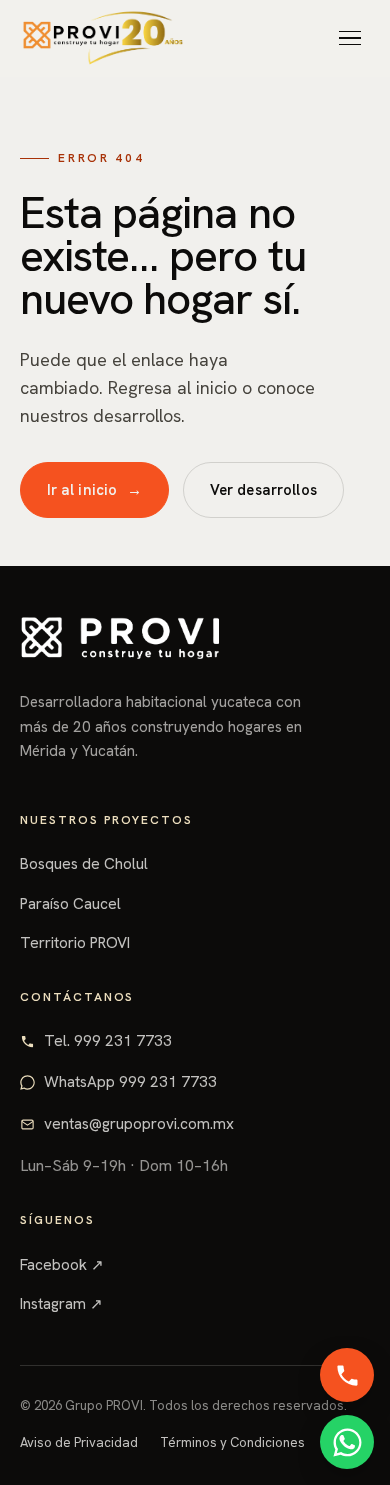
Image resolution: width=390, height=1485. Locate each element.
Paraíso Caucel (70, 904)
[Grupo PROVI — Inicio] (103, 38)
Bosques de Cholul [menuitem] (114, 296)
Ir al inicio (95, 489)
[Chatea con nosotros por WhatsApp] (347, 1442)
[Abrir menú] (350, 38)
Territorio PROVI (75, 943)
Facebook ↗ (62, 1265)
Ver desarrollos (263, 489)
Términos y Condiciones (232, 1442)
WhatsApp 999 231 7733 (130, 1082)
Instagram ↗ (61, 1304)
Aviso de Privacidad (79, 1442)
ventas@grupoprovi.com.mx (139, 1124)
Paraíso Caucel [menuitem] (98, 343)
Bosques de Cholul (84, 864)
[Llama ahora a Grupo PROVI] (347, 1375)
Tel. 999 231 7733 (108, 1041)
